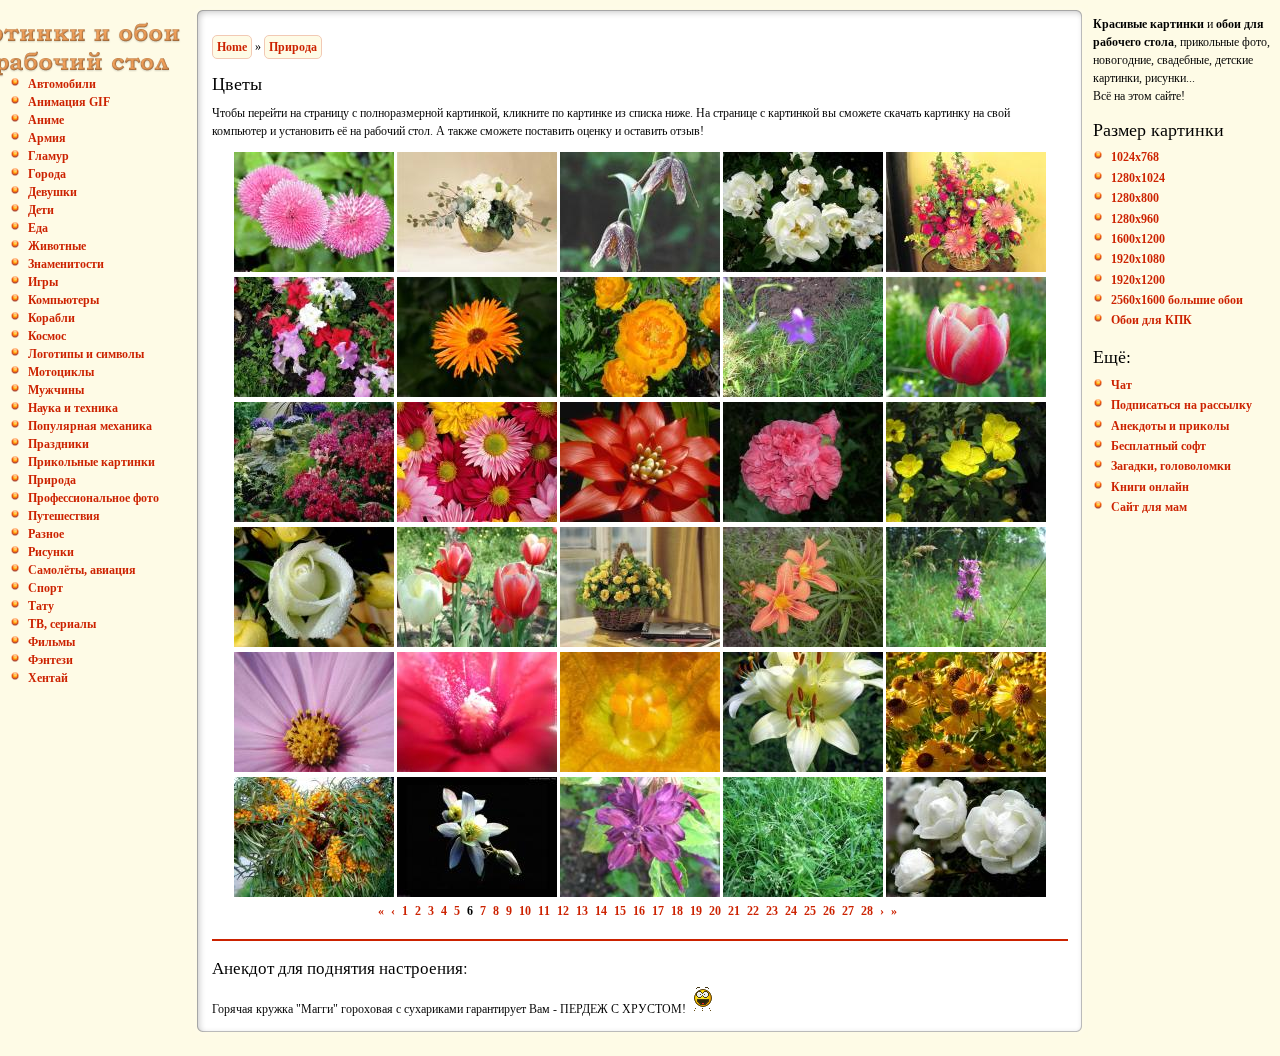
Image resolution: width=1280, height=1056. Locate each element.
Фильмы (51, 642)
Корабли (51, 318)
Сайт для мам (1149, 507)
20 (715, 911)
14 (601, 911)
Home (232, 47)
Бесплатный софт (1158, 446)
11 (544, 911)
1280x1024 (1138, 178)
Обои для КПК (1151, 320)
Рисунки (51, 552)
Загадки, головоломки (1171, 466)
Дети (41, 210)
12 (563, 911)
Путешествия (64, 516)
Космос (47, 336)
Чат (1121, 385)
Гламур (48, 156)
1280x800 (1135, 198)
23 (772, 911)
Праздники (58, 444)
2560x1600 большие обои (1177, 300)
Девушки (52, 192)
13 (582, 911)
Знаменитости (66, 264)
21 (734, 911)
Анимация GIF (69, 102)
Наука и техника (73, 408)
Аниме (46, 120)
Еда (38, 228)
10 (525, 911)
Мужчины (56, 390)
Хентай (48, 678)
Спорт (45, 588)
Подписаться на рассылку (1181, 405)
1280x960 (1135, 219)
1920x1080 (1138, 259)
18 (677, 911)
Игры (43, 282)
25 (810, 911)
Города (47, 174)
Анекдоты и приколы (1170, 426)
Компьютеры (63, 300)
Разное (46, 534)
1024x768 (1135, 157)
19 (696, 911)
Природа (52, 480)
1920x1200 (1138, 280)
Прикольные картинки (91, 462)
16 (639, 911)
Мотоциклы (61, 372)
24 (791, 911)
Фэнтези (50, 660)
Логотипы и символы (86, 354)
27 (848, 911)
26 (829, 911)
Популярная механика (90, 426)
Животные (57, 246)
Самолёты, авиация (82, 570)
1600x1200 (1138, 239)
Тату (41, 606)
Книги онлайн (1150, 487)
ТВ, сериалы (62, 624)
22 (753, 911)
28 (867, 911)
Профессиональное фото (93, 498)
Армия (47, 138)
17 (658, 911)
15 (620, 911)
